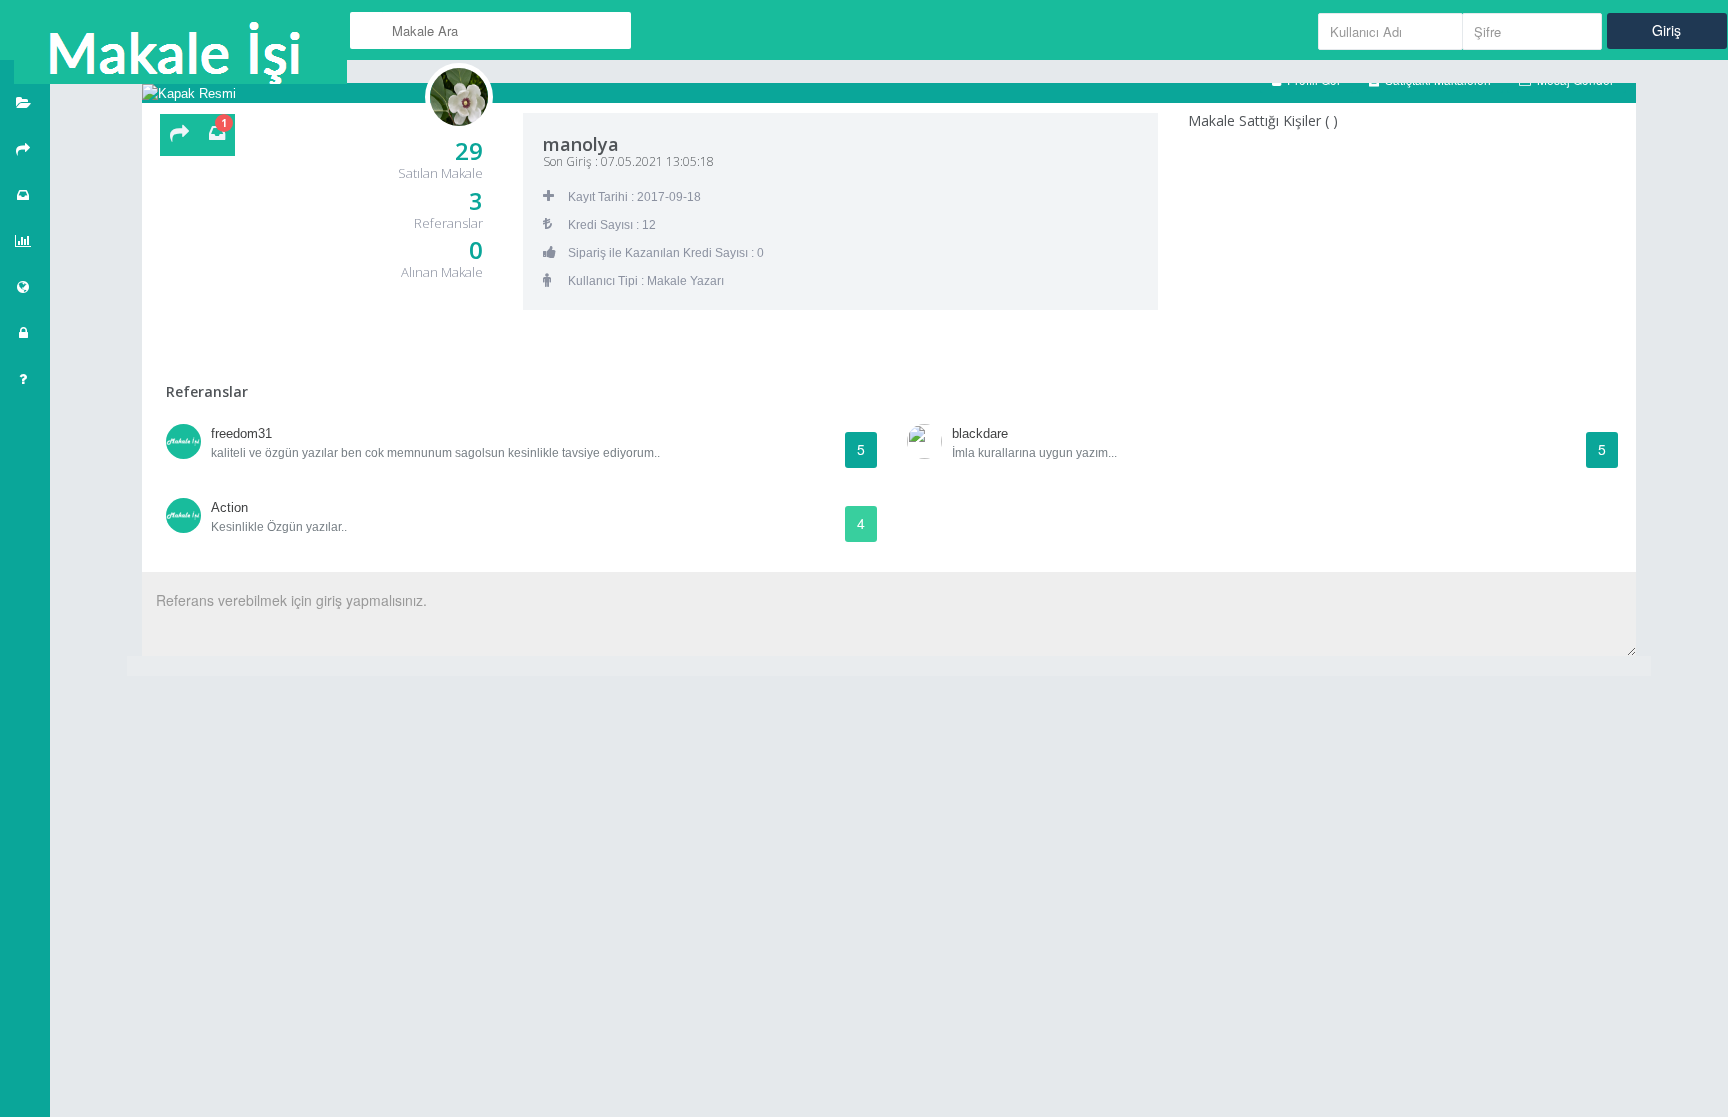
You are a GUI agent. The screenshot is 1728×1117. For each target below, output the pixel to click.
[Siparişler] (25, 195)
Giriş (1666, 30)
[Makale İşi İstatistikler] (25, 241)
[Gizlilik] (25, 333)
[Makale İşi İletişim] (25, 287)
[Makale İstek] (179, 135)
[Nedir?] (25, 379)
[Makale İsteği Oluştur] (25, 149)
